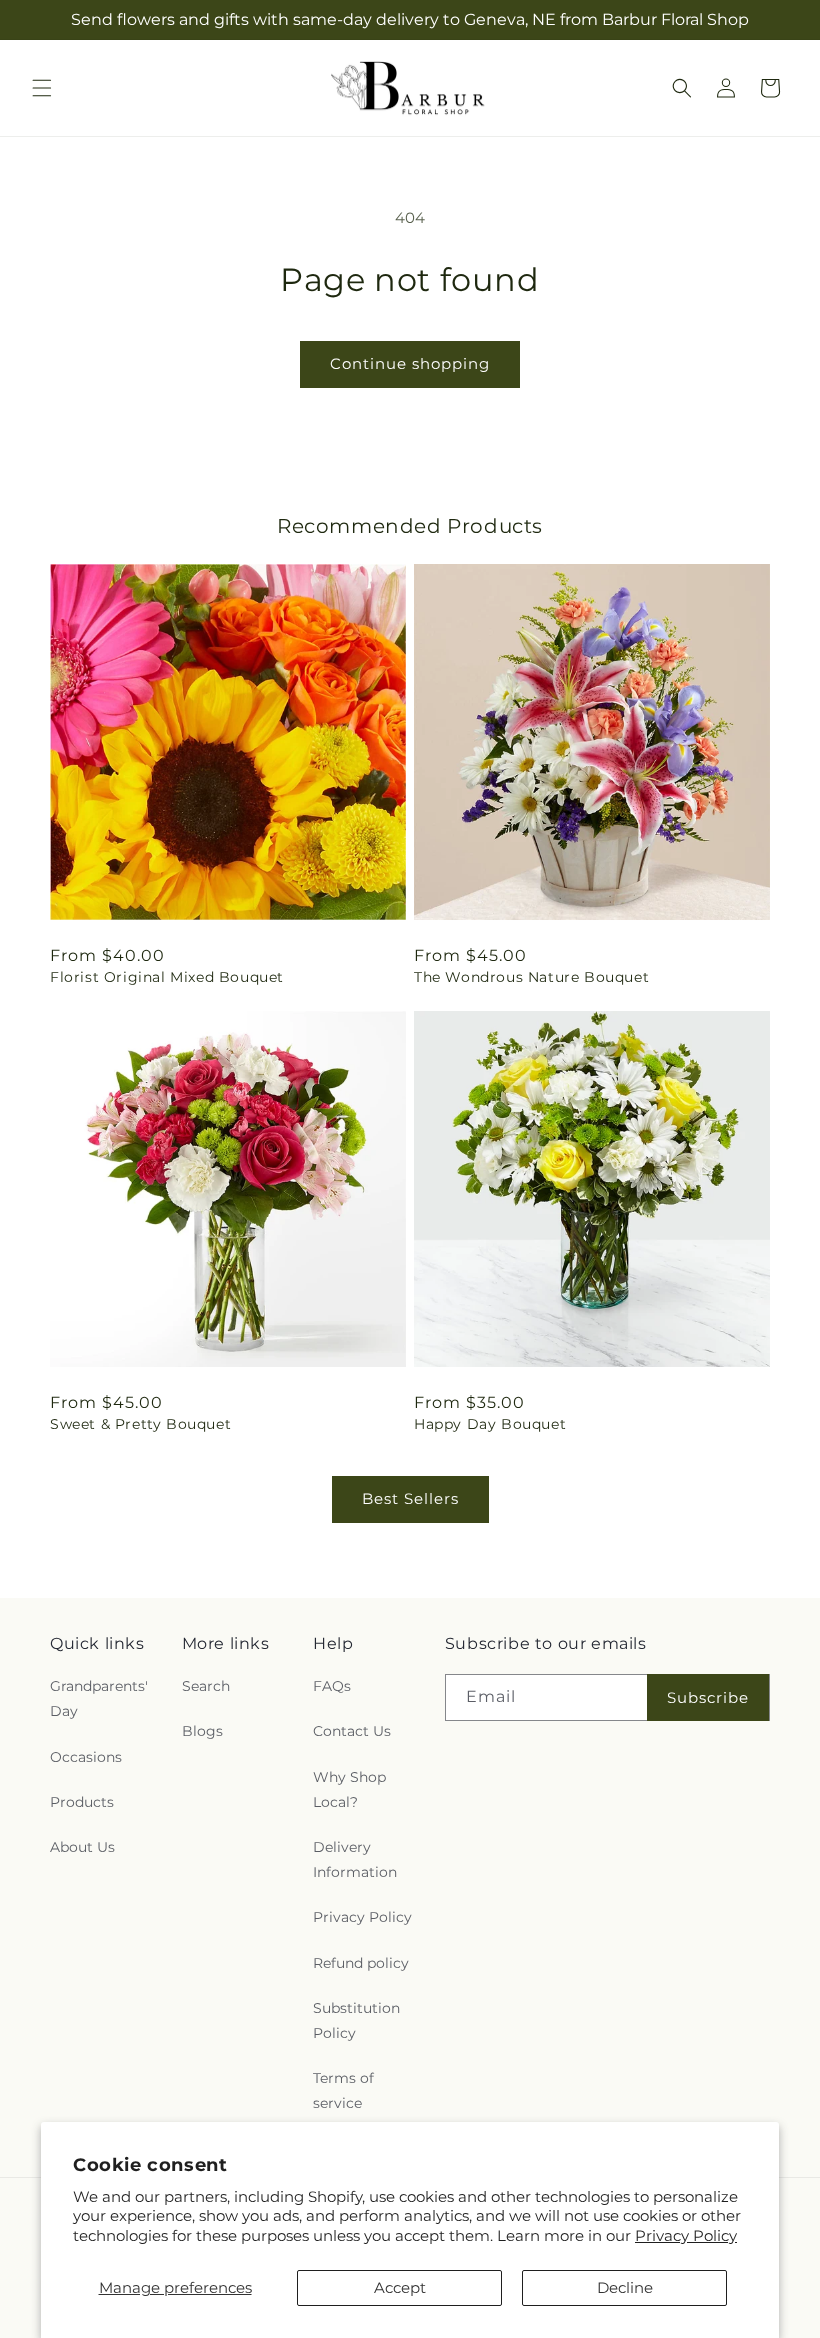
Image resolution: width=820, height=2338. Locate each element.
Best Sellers (410, 1498)
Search (206, 1686)
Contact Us (352, 1731)
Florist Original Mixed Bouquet (167, 977)
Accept (400, 2287)
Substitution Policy (356, 2020)
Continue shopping (410, 363)
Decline (625, 2287)
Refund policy (361, 1963)
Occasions (86, 1757)
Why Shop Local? (349, 1789)
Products (82, 1802)
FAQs (332, 1686)
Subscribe (708, 1697)
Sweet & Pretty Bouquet (140, 1424)
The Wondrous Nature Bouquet (531, 977)
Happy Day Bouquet (490, 1424)
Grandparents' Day (99, 1698)
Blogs (202, 1731)
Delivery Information (355, 1859)
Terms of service (343, 2090)
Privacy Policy (686, 2235)
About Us (82, 1847)
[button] (42, 88)
